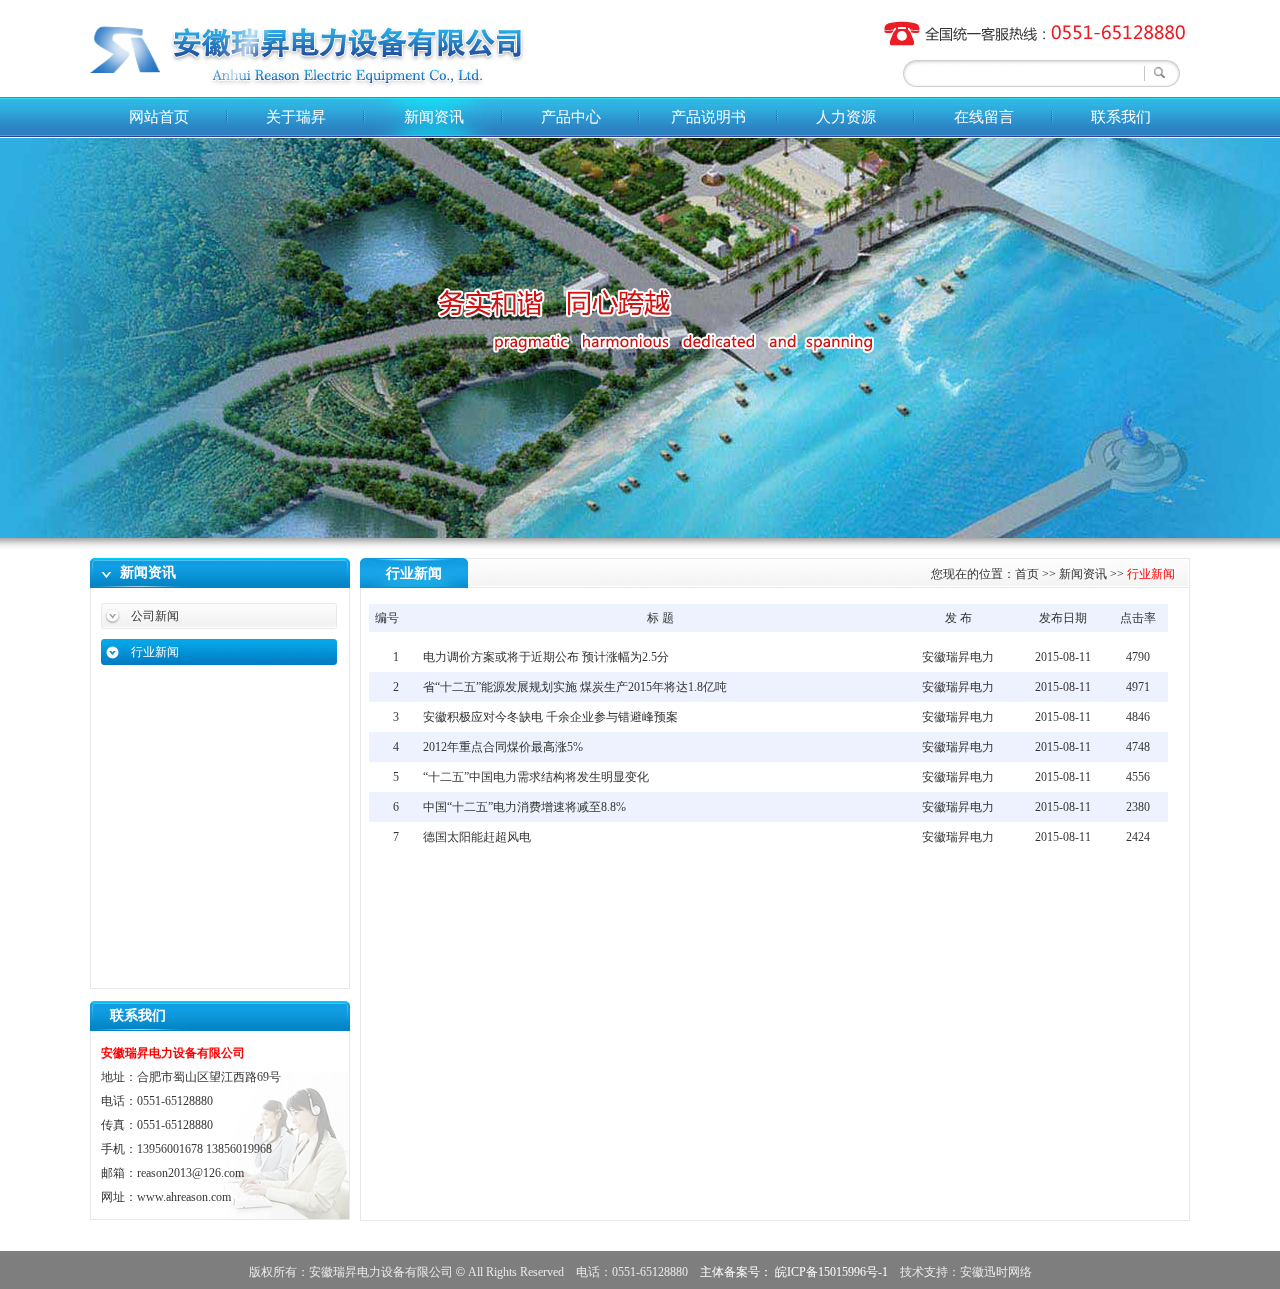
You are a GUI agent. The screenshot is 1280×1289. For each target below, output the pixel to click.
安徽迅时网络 (996, 1272)
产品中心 (571, 117)
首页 (1027, 574)
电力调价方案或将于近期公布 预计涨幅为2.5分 (546, 657)
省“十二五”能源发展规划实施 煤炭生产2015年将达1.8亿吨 (575, 687)
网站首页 (159, 117)
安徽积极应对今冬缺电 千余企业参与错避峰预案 (550, 717)
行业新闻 (155, 652)
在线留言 (984, 117)
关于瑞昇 (296, 117)
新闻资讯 (434, 117)
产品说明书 (708, 117)
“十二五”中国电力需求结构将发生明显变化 (536, 777)
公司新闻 (155, 616)
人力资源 (846, 117)
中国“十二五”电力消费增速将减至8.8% (524, 807)
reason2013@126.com (190, 1173)
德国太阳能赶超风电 (477, 837)
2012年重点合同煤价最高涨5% (503, 747)
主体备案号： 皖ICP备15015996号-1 (794, 1272)
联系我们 (1121, 117)
